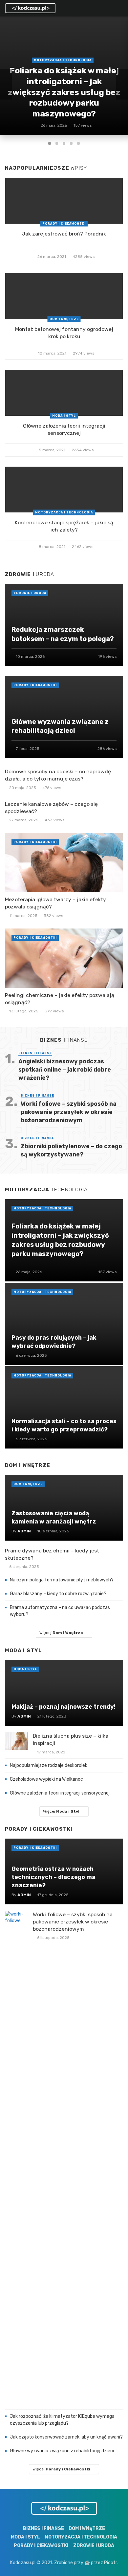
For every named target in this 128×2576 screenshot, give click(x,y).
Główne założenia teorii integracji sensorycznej (64, 429)
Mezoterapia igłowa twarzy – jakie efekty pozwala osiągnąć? (55, 903)
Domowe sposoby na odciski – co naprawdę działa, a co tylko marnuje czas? (58, 775)
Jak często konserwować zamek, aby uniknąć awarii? (66, 2437)
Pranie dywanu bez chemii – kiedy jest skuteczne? (52, 1554)
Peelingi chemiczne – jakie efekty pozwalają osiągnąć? (60, 999)
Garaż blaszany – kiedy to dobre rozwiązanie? (58, 1594)
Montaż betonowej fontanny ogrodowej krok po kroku (64, 333)
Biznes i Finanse (35, 1053)
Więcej (61, 1633)
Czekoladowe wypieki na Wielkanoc (46, 1779)
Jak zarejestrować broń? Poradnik (64, 234)
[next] (122, 84)
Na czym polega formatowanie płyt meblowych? (62, 1580)
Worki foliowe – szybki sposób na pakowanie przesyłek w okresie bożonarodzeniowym (69, 1112)
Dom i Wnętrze (64, 319)
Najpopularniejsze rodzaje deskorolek (49, 1765)
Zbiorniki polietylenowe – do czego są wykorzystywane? (71, 1150)
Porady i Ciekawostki (64, 224)
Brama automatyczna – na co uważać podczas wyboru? (60, 1611)
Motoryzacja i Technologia (64, 512)
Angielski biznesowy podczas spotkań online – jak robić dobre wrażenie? (65, 1069)
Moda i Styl (64, 416)
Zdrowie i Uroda (30, 593)
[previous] (6, 84)
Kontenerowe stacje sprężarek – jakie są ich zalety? (64, 526)
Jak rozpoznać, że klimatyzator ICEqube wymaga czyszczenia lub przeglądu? (62, 2420)
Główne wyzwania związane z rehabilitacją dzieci (62, 2451)
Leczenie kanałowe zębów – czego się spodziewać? (51, 808)
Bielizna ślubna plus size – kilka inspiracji (71, 1739)
